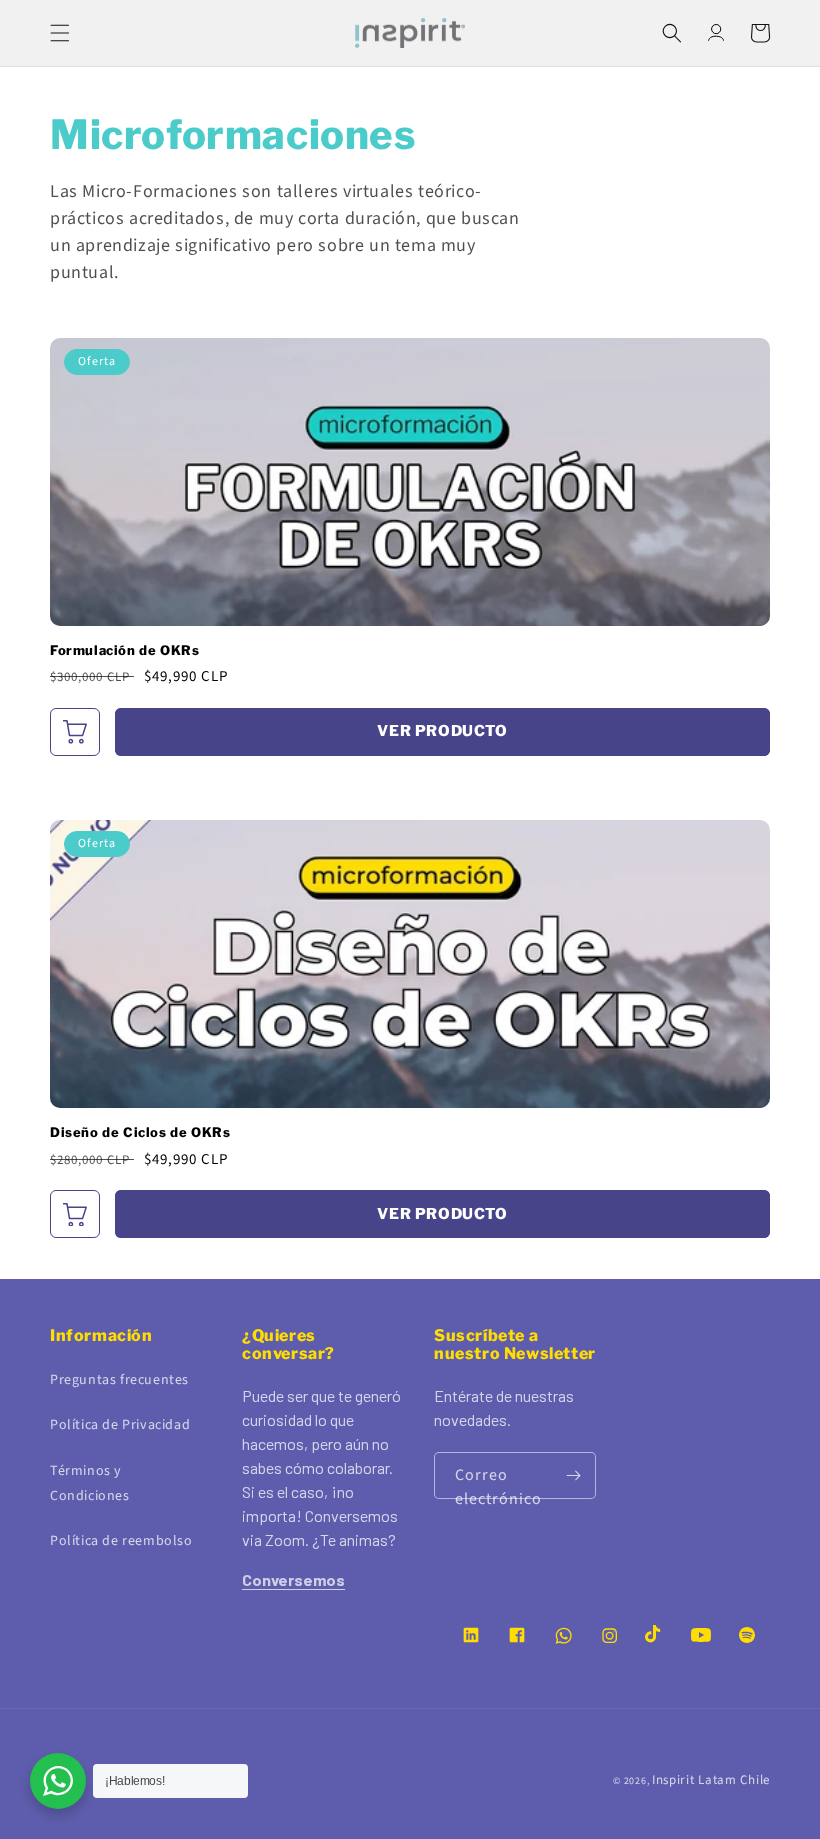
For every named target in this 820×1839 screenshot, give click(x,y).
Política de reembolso (121, 1541)
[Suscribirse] (573, 1475)
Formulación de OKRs (124, 650)
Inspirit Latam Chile (711, 1780)
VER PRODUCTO (442, 731)
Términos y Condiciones (90, 1483)
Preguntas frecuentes (119, 1380)
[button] (60, 33)
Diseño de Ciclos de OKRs (140, 1132)
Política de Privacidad (120, 1425)
